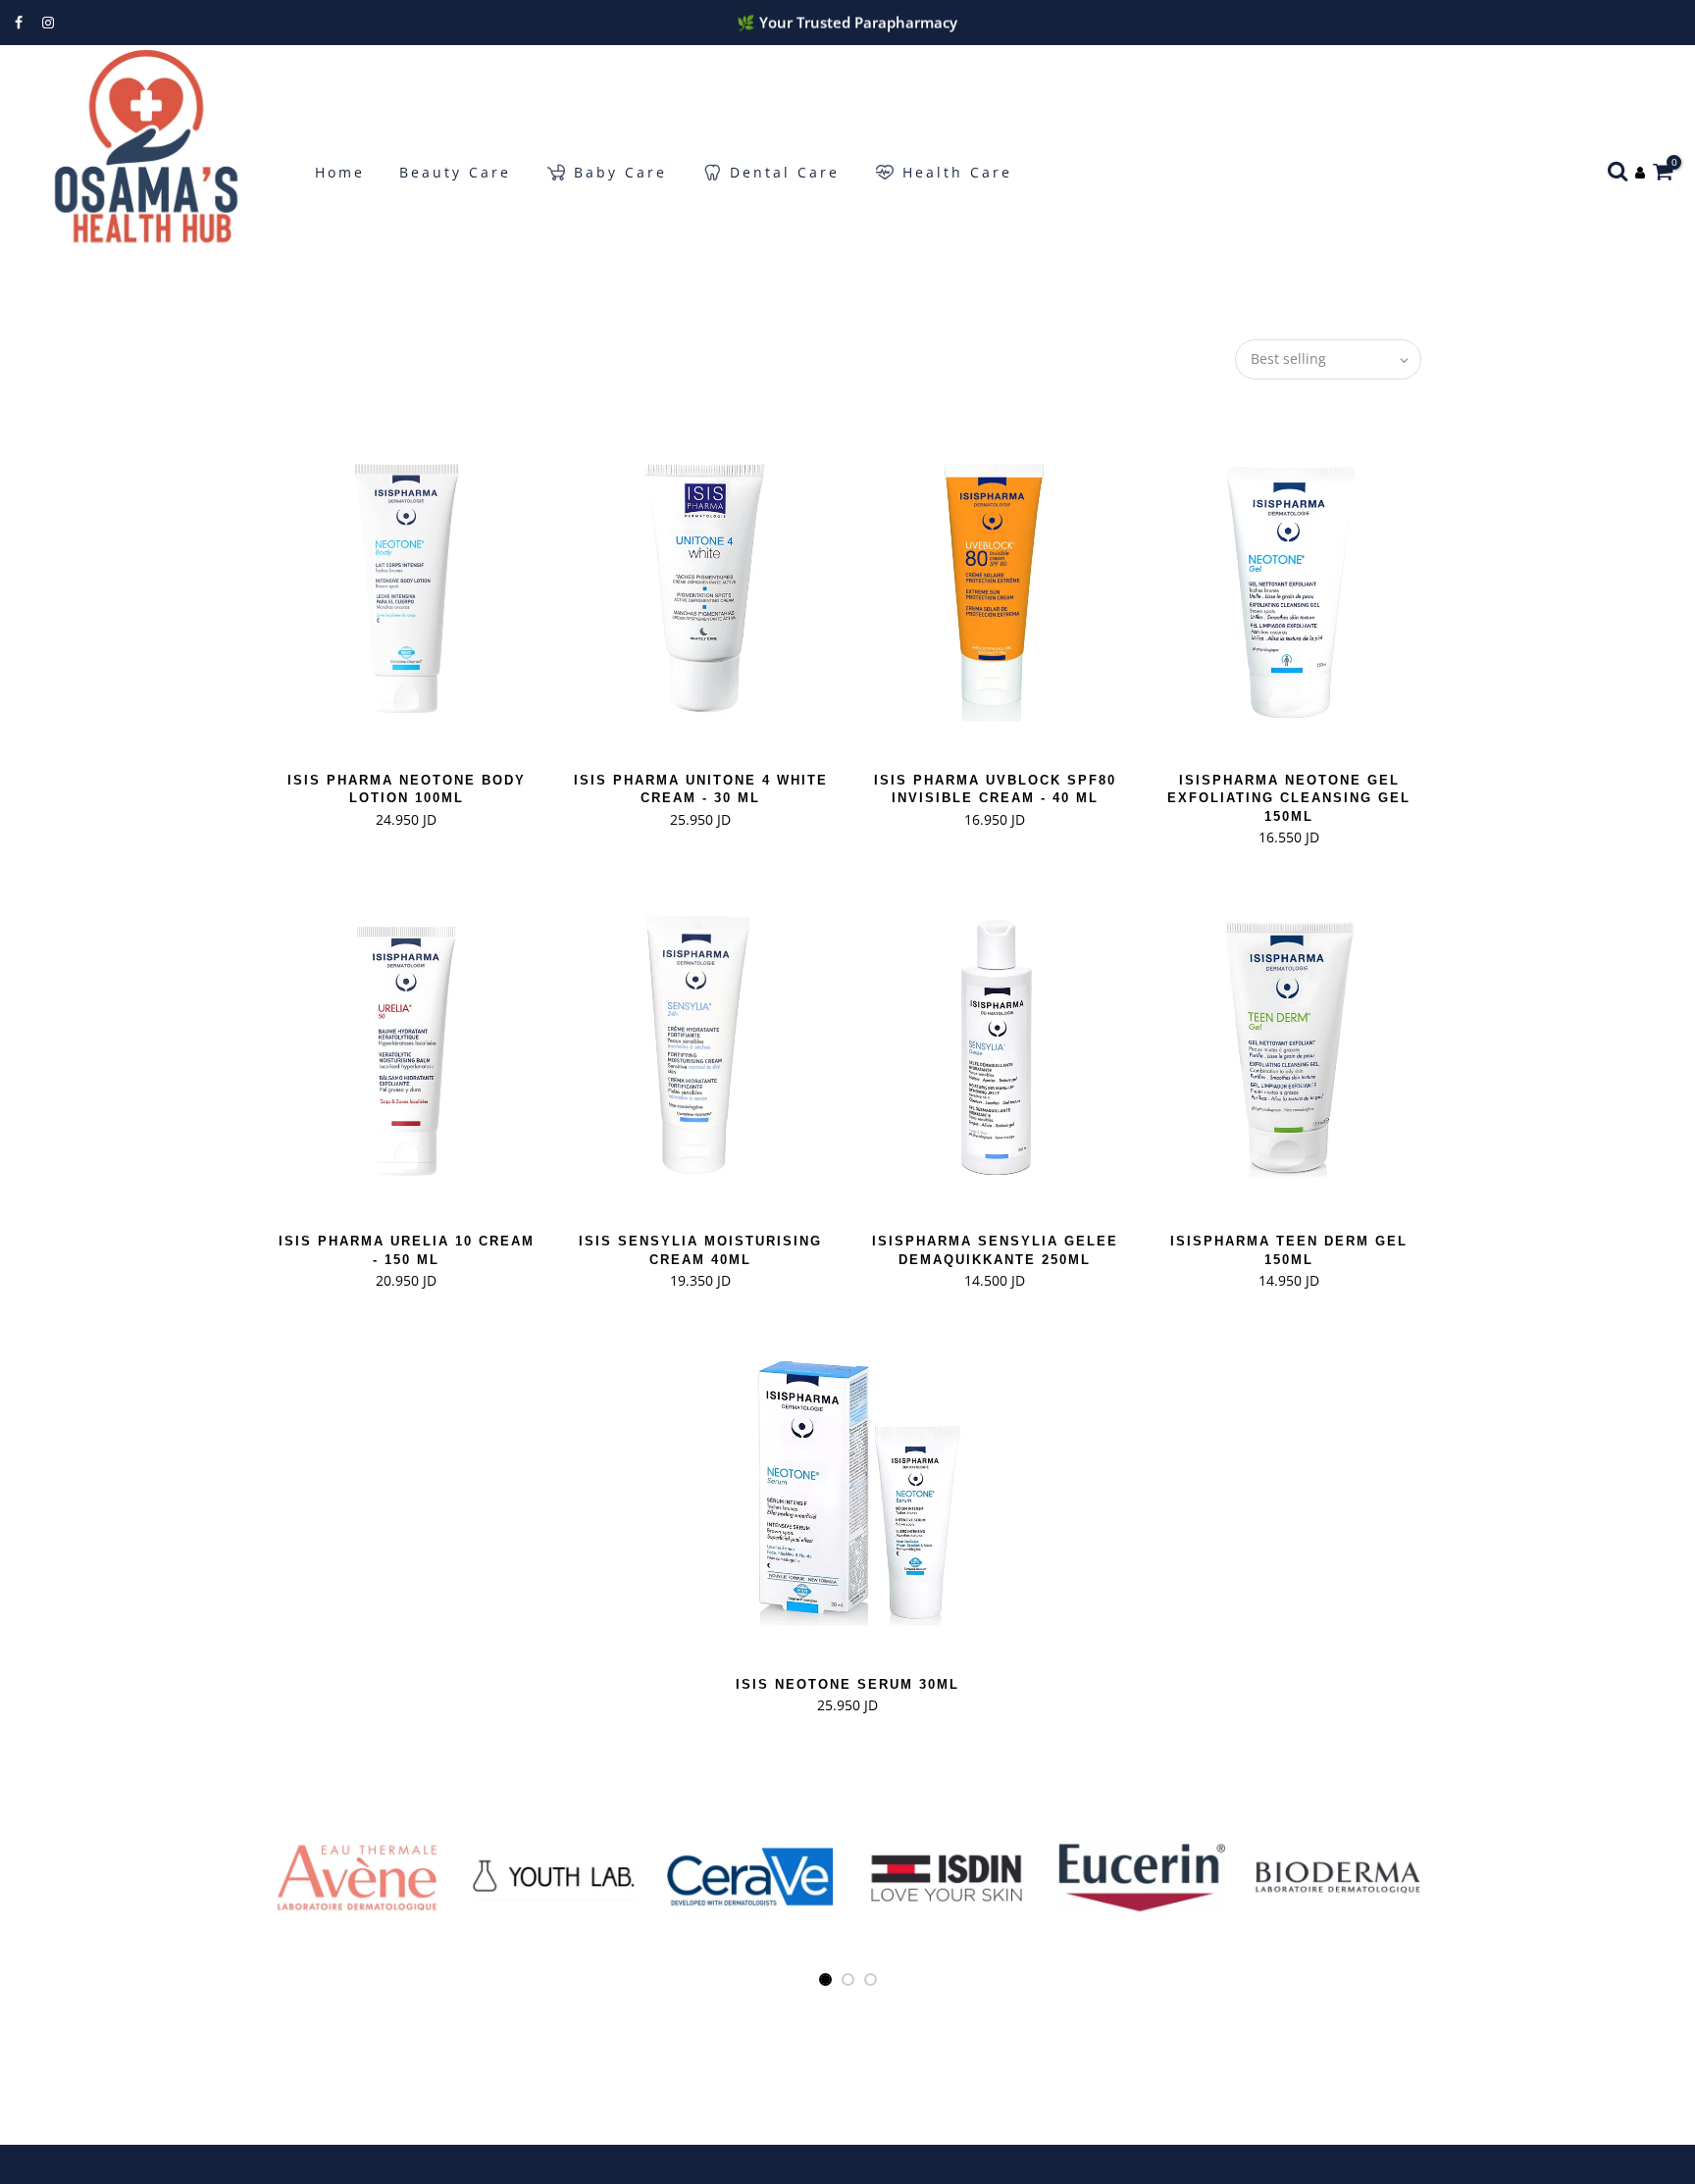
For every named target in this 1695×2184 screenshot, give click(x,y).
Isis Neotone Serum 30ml (847, 1684)
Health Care (957, 172)
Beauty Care (455, 172)
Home (340, 172)
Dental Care (785, 172)
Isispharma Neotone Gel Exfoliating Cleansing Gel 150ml (1289, 798)
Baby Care (620, 172)
